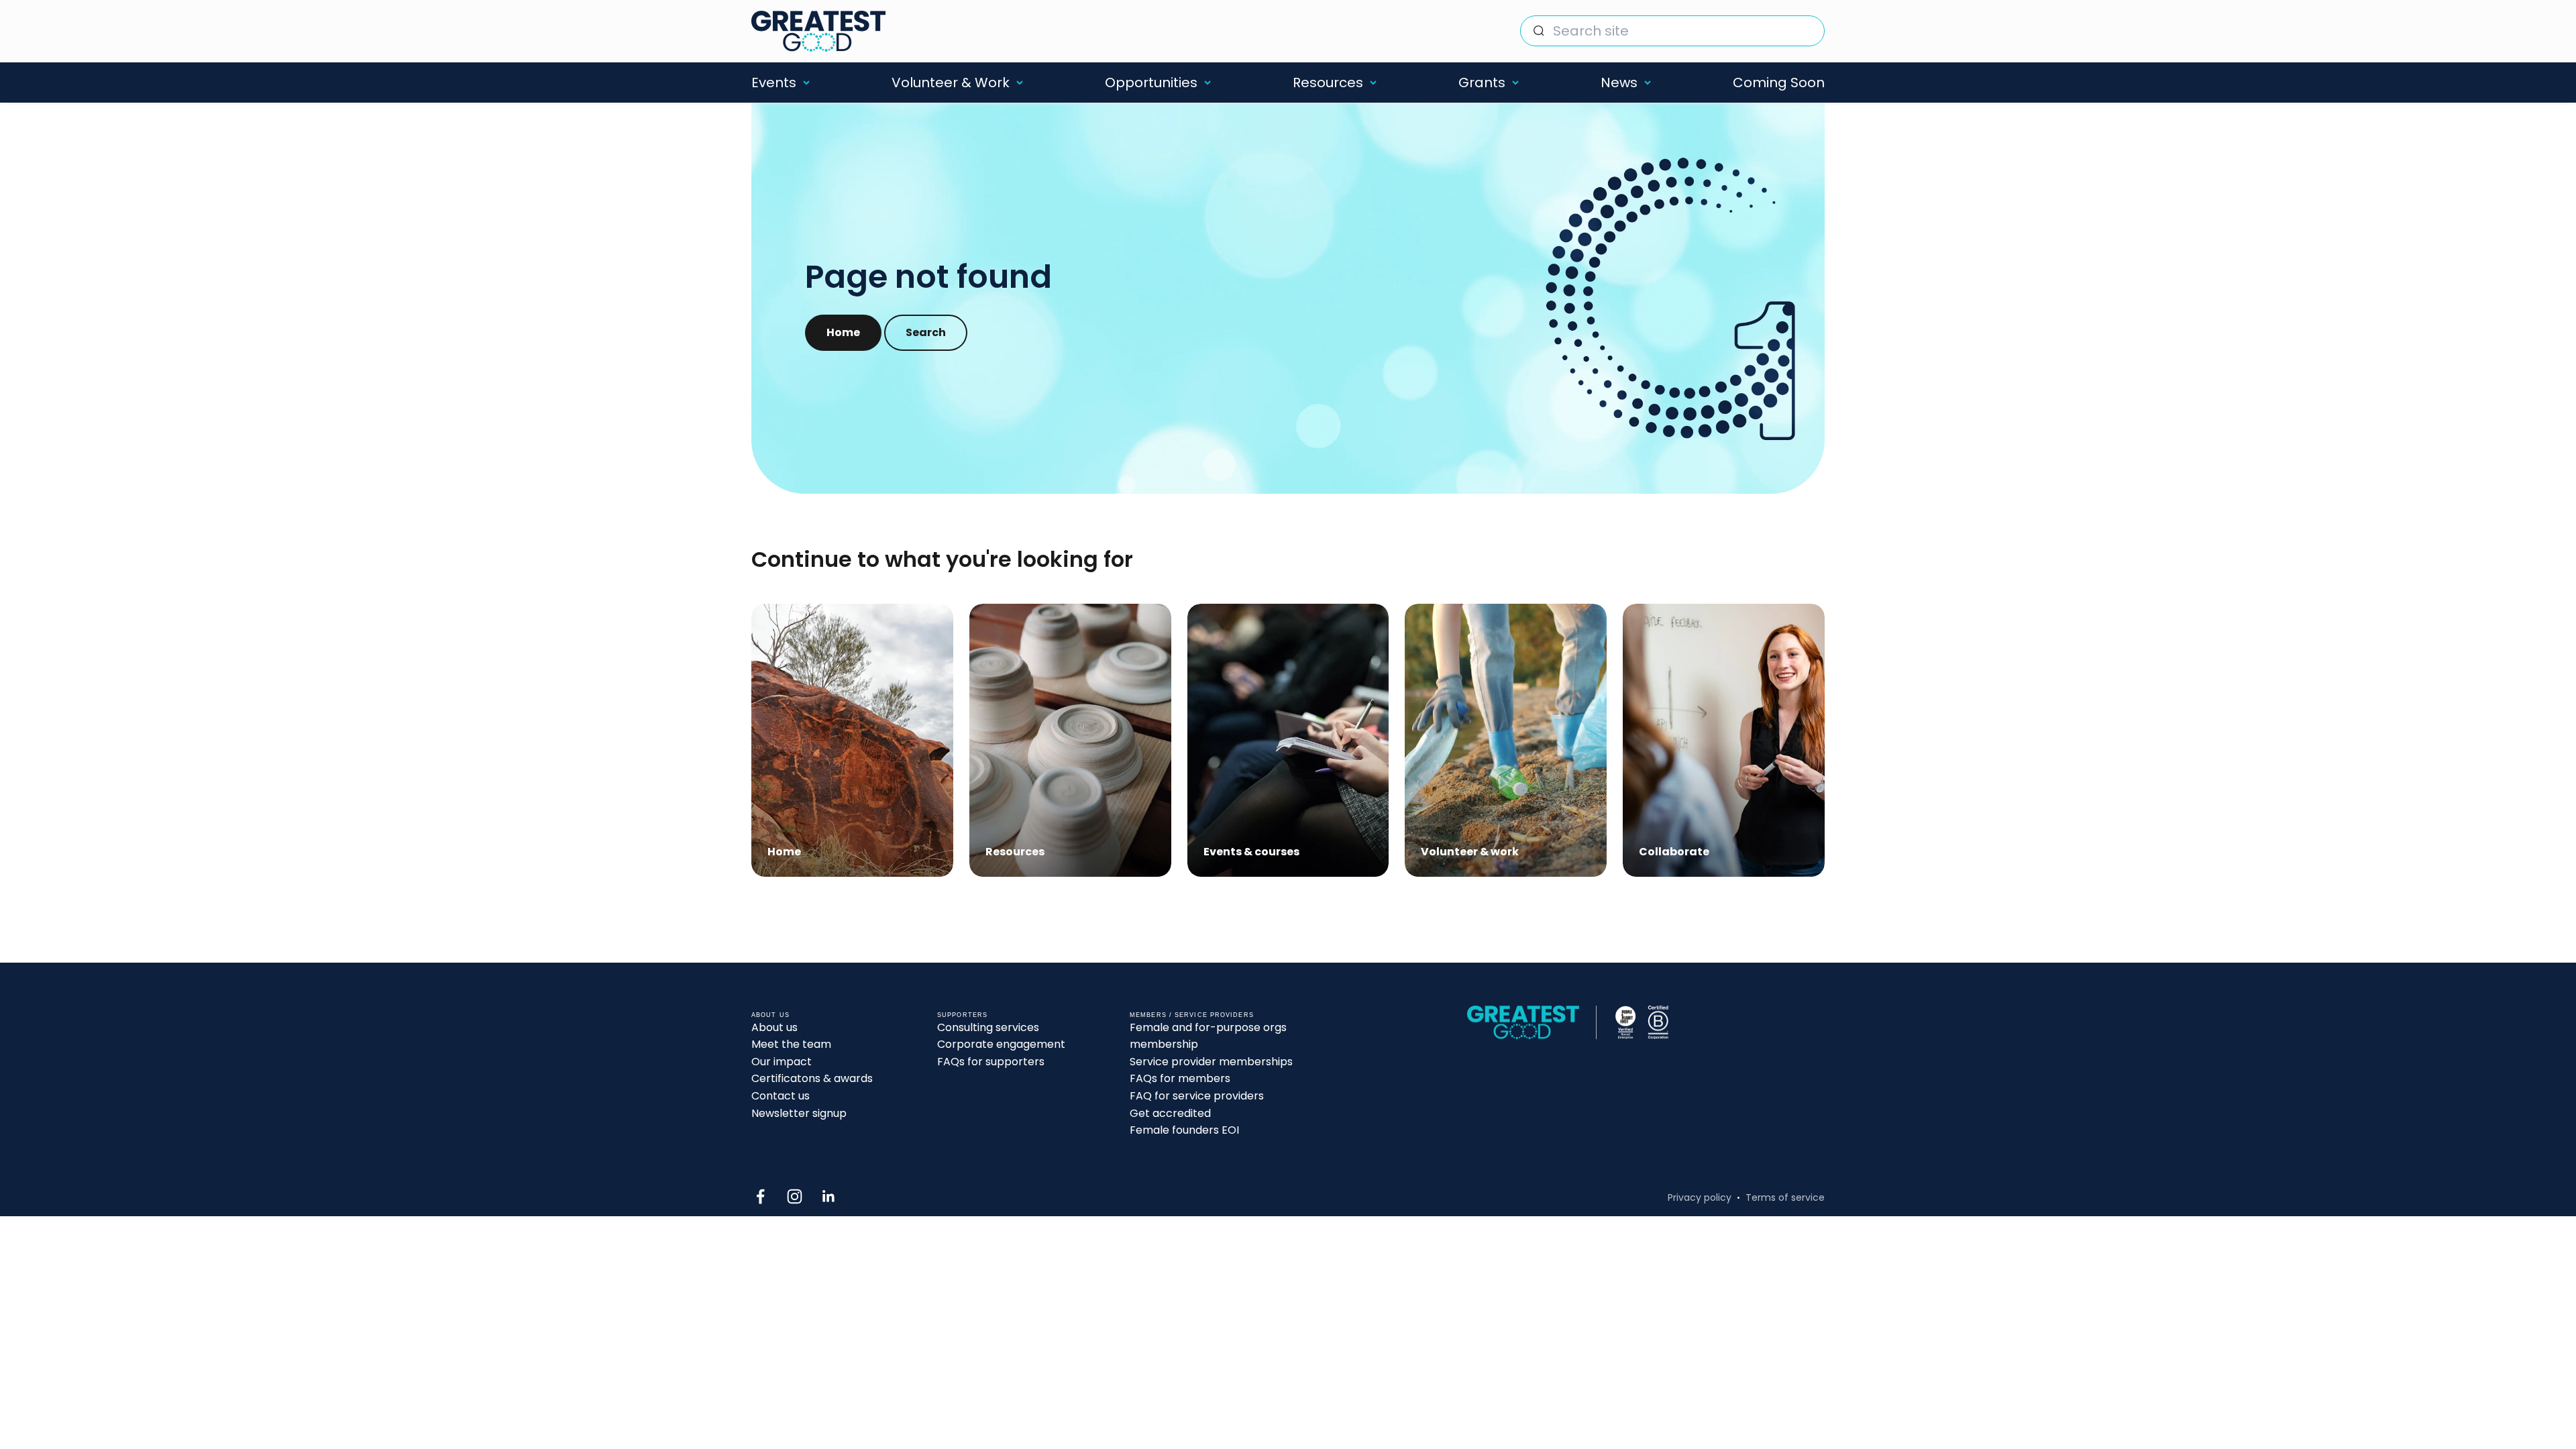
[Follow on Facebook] (760, 1196)
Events (774, 83)
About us (774, 1027)
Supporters (962, 1015)
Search (926, 332)
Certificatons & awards (812, 1078)
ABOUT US (770, 1015)
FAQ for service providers (1197, 1096)
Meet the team (791, 1044)
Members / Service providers (1192, 1015)
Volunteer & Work (951, 83)
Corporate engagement (1001, 1044)
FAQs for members (1180, 1078)
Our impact (782, 1062)
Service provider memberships (1211, 1062)
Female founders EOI (1184, 1130)
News (1619, 83)
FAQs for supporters (991, 1062)
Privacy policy (1700, 1197)
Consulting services (988, 1027)
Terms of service (1785, 1197)
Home (843, 332)
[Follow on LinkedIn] (829, 1196)
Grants (1482, 83)
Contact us (781, 1096)
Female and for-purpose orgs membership (1208, 1036)
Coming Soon (1779, 83)
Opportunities (1151, 83)
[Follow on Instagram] (795, 1196)
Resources (1328, 83)
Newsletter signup (799, 1113)
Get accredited (1170, 1113)
